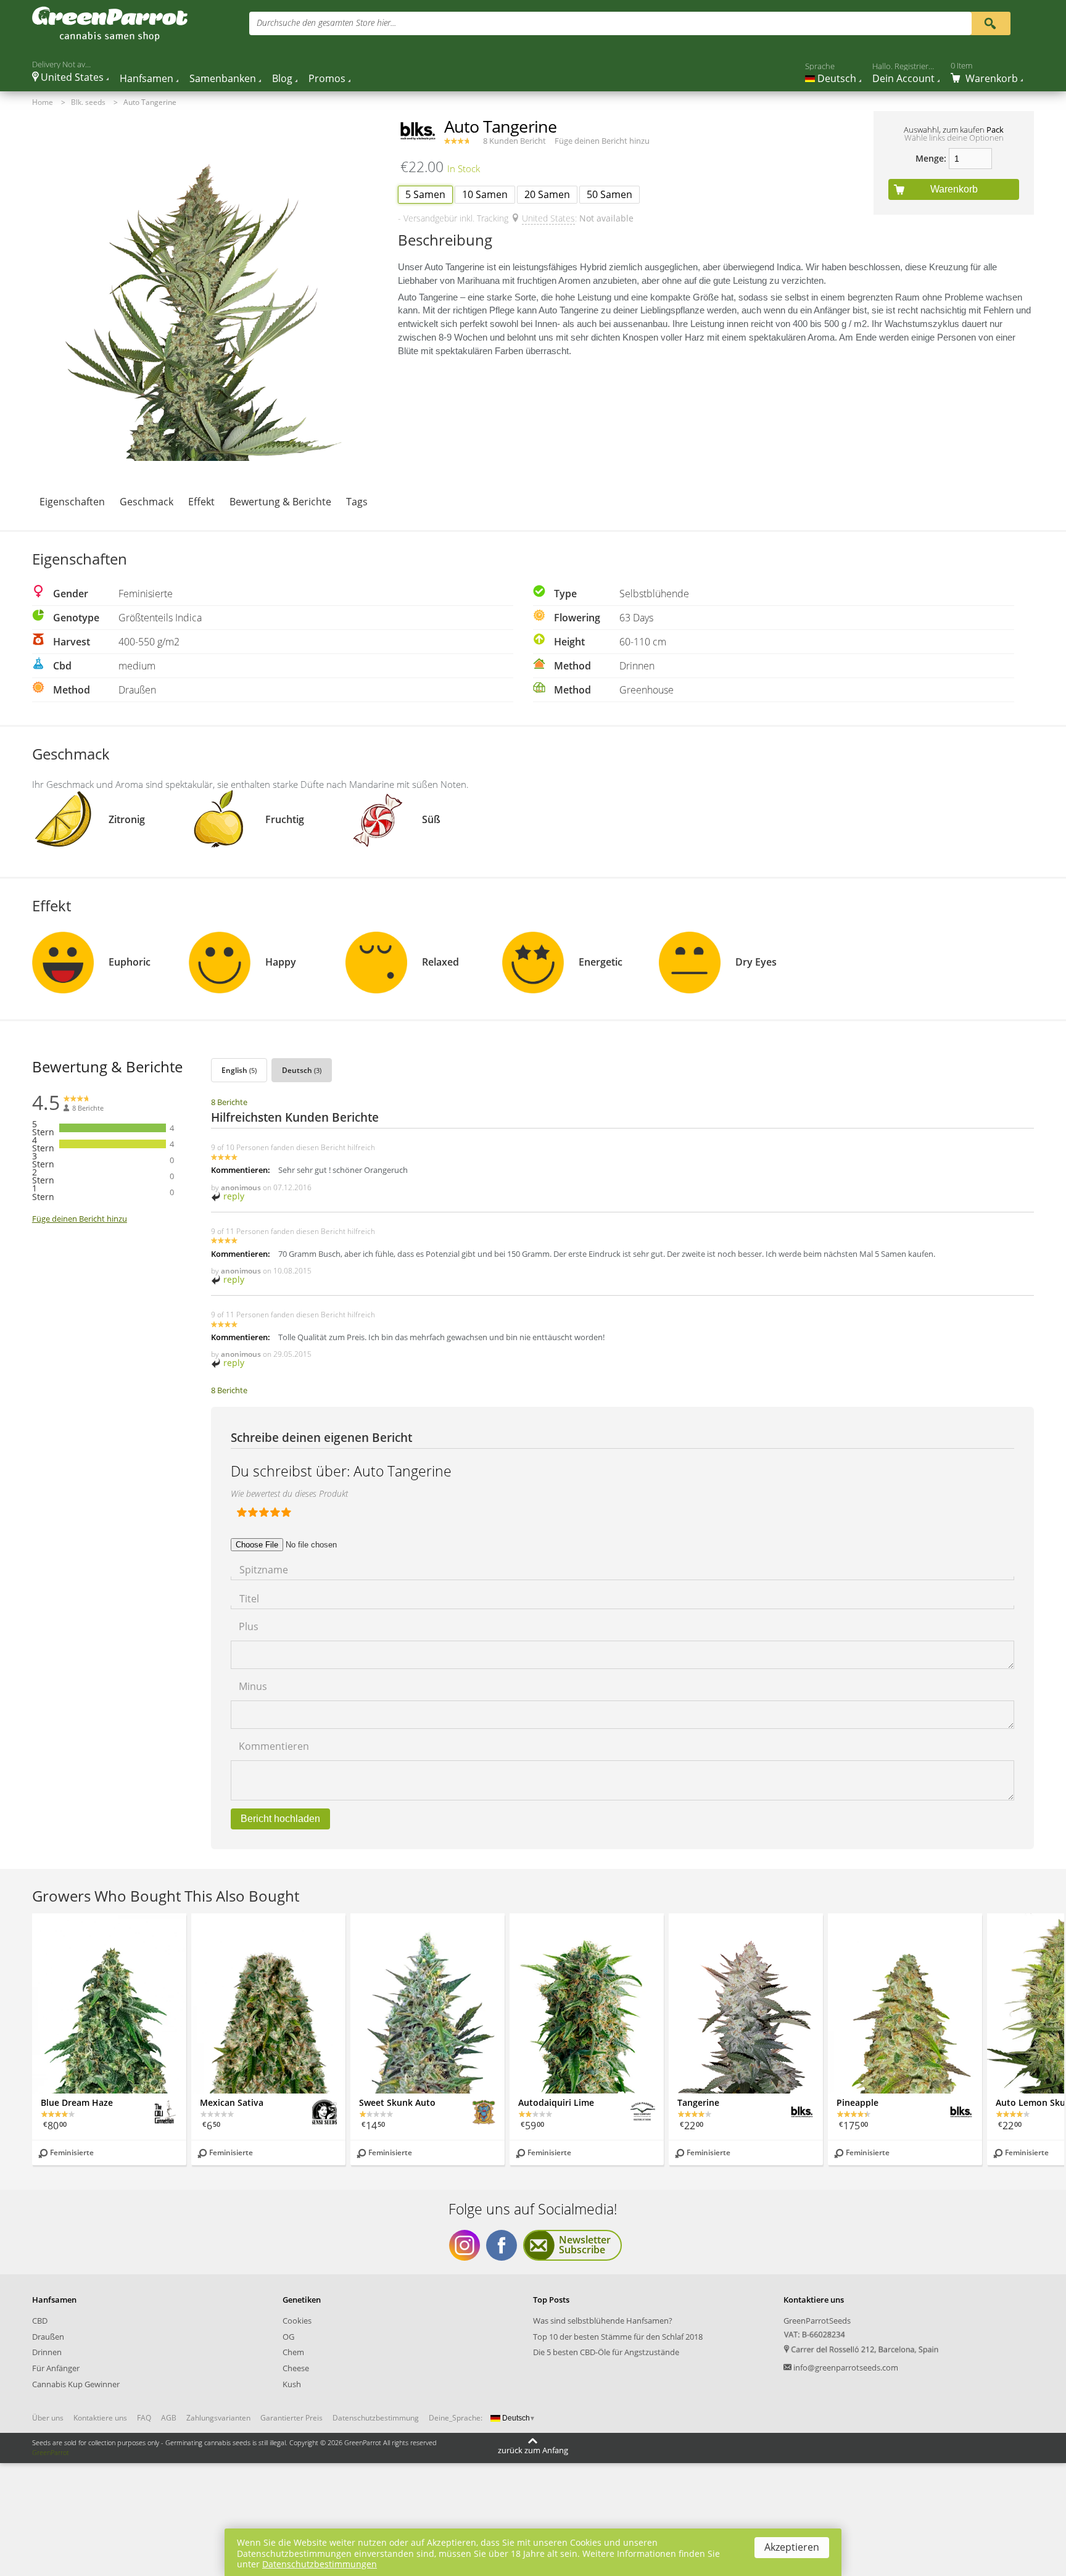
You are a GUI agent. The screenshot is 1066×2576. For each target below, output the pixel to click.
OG (288, 2337)
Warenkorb (954, 189)
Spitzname (264, 1569)
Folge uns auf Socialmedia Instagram (465, 2245)
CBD (40, 2321)
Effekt (201, 502)
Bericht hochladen (280, 1819)
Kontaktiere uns (100, 2418)
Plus (249, 1626)
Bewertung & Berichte (280, 502)
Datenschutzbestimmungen (320, 2564)
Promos (327, 78)
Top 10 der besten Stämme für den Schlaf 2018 (618, 2337)
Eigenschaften (72, 502)
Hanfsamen (147, 78)
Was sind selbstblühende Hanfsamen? (603, 2321)
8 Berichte (229, 1102)
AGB (169, 2418)
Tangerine (698, 2102)
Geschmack (147, 502)
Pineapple (857, 2102)
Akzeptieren (792, 2547)
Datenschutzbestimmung (376, 2418)
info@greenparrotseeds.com (846, 2367)
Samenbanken (223, 78)
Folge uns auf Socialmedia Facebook (502, 2245)
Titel (249, 1598)
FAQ (144, 2418)
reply (233, 1196)
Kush (292, 2384)
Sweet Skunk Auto (397, 2102)
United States (548, 218)
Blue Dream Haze (77, 2102)
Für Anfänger (56, 2368)
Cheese (296, 2368)
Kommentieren (274, 1745)
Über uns (48, 2418)
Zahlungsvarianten (218, 2418)
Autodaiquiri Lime (556, 2102)
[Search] (990, 23)
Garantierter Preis (291, 2418)
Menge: (931, 158)
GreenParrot (51, 2452)
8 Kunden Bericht (514, 141)
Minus (253, 1685)
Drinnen (47, 2352)
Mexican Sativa (232, 2102)
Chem (293, 2352)
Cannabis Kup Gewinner (76, 2384)
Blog (282, 78)
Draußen (48, 2337)
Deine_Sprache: (456, 2418)
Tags (357, 502)
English (239, 1070)
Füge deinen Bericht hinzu (602, 141)
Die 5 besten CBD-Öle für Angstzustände (606, 2352)
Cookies (297, 2321)
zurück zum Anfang (533, 2450)
